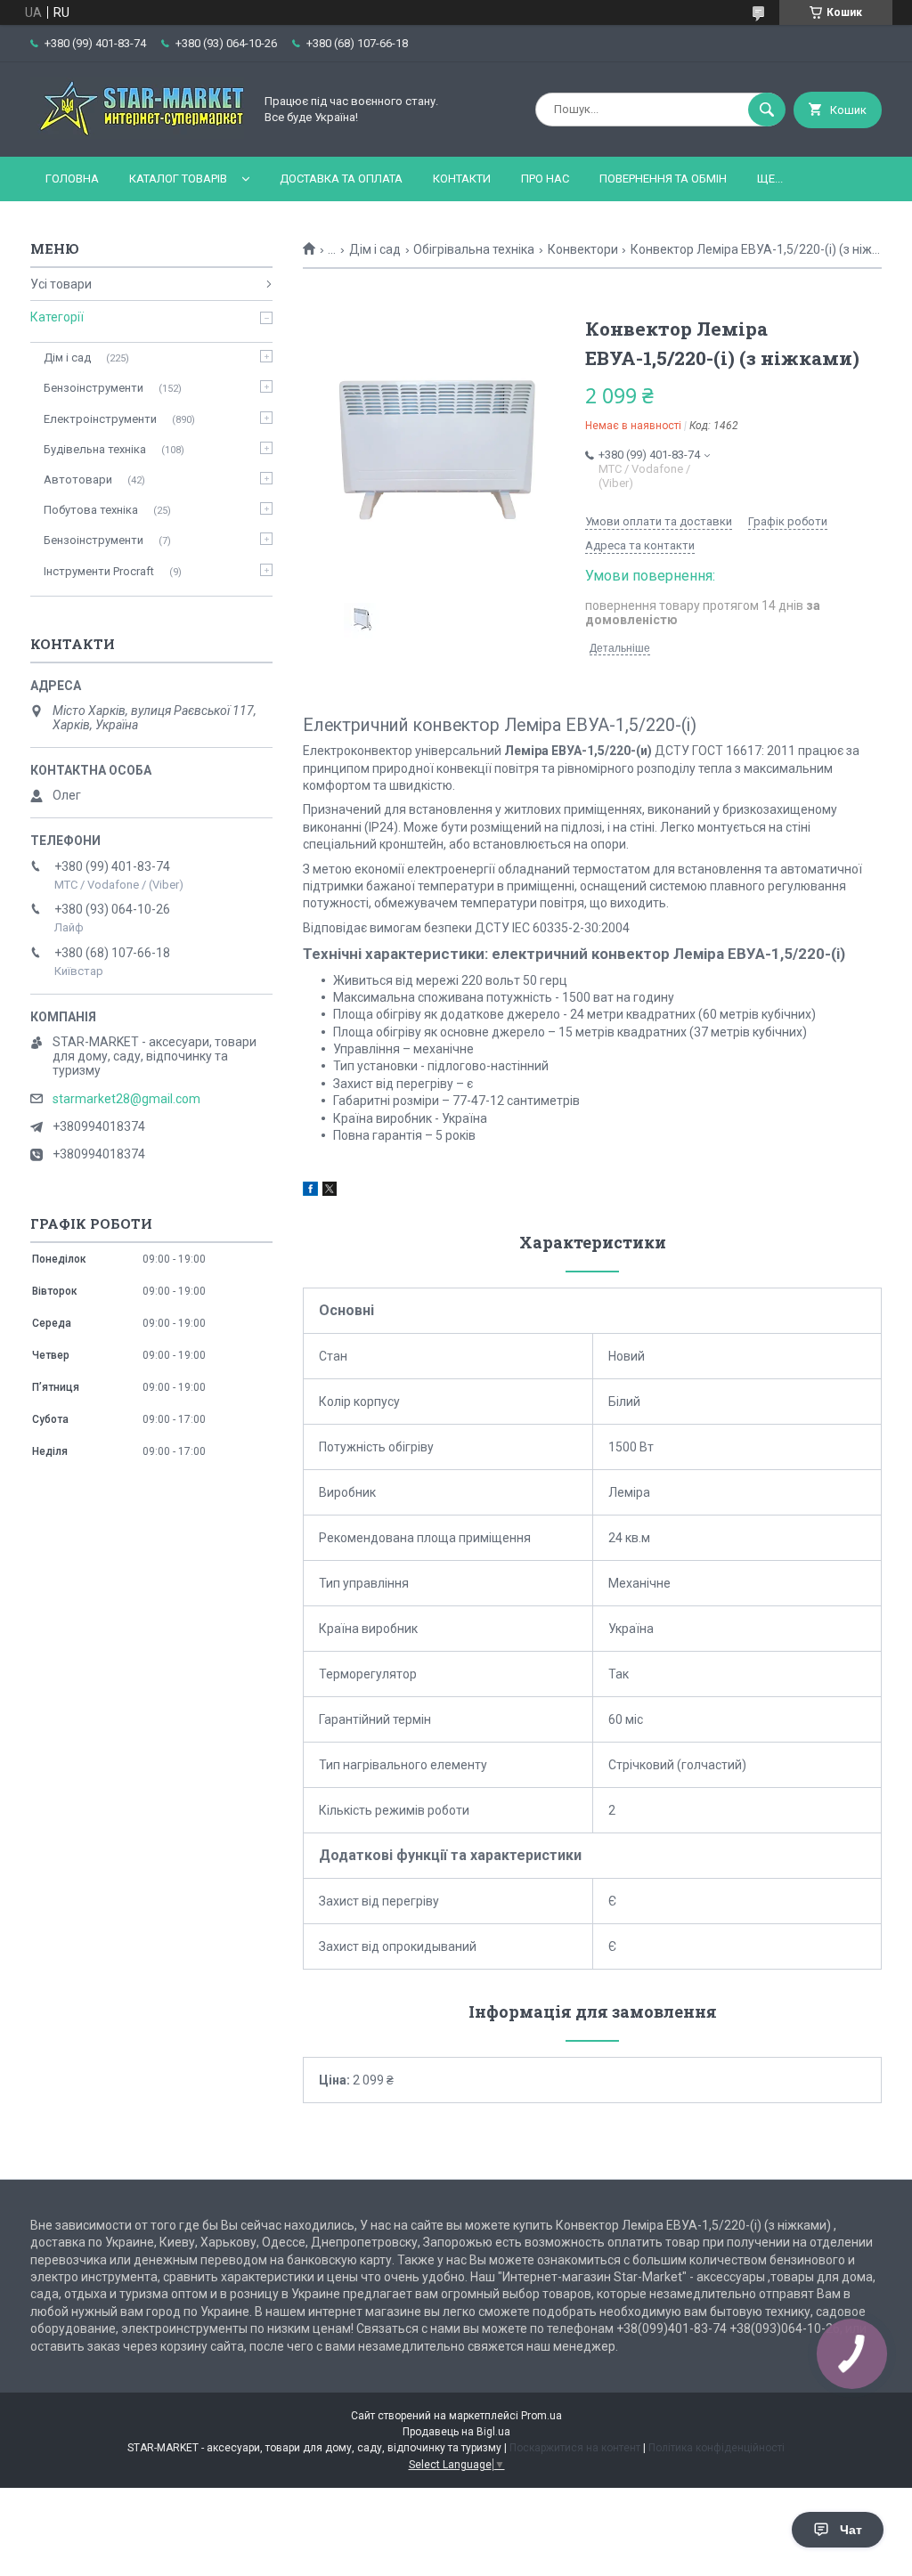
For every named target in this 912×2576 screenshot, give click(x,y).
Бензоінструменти (94, 388)
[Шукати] (767, 110)
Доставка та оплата (341, 179)
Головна (72, 179)
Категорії (57, 317)
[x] (330, 1191)
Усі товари (61, 284)
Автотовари (78, 479)
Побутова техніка (91, 510)
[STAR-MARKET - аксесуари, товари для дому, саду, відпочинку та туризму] (137, 134)
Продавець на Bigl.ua (456, 2432)
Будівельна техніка (95, 449)
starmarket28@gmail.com (126, 1099)
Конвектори (583, 249)
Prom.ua (541, 2416)
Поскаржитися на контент (575, 2448)
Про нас (545, 179)
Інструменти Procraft (99, 571)
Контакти (462, 179)
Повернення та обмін (663, 179)
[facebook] (310, 1191)
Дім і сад (375, 249)
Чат (851, 2530)
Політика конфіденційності (717, 2448)
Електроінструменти (100, 419)
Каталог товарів (178, 179)
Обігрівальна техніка (474, 249)
